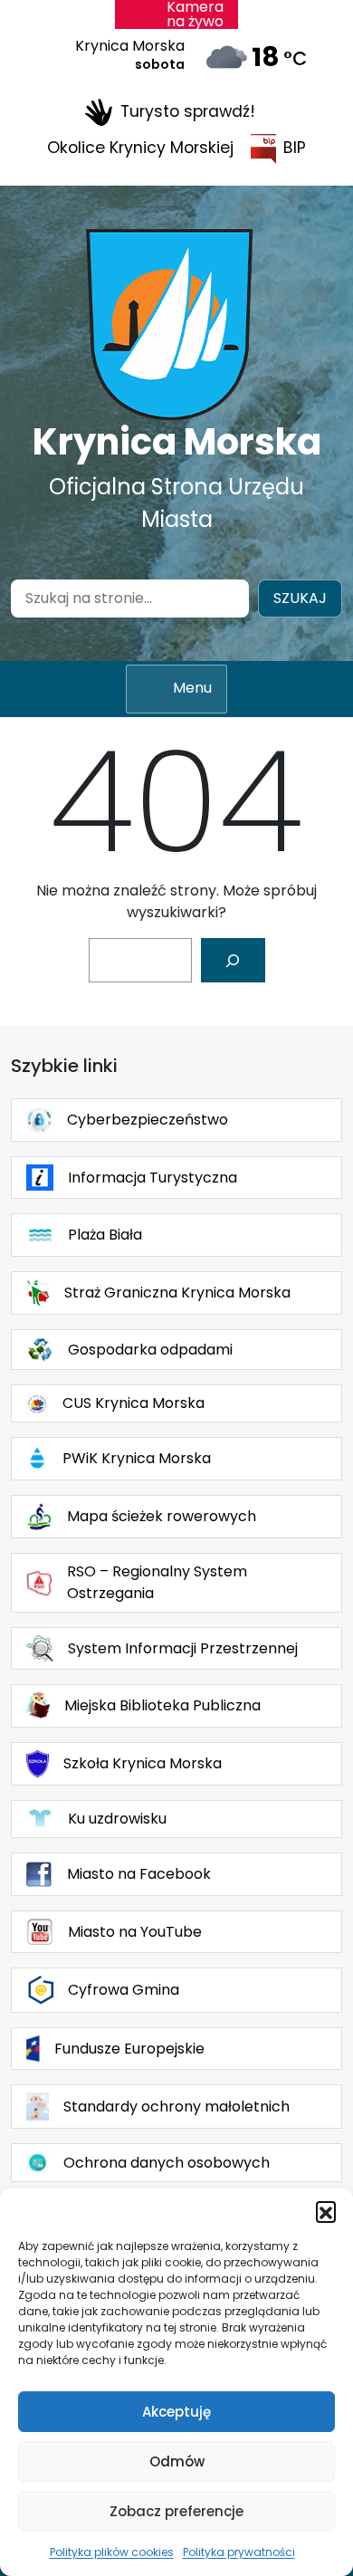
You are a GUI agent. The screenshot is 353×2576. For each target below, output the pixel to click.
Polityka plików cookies (112, 2552)
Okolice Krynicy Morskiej (140, 148)
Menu (192, 688)
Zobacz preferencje (176, 2511)
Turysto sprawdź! (188, 111)
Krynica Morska (177, 442)
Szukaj (300, 598)
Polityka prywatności (239, 2552)
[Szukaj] (233, 960)
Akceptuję (176, 2412)
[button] (326, 2211)
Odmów (177, 2461)
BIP (295, 148)
